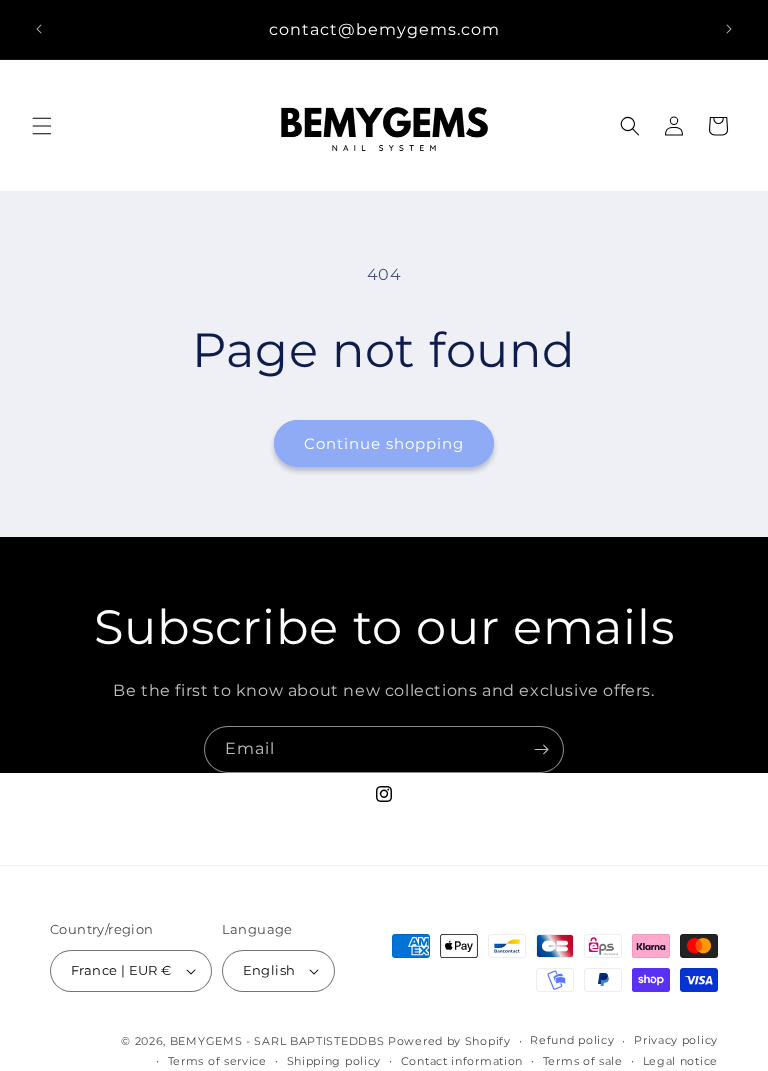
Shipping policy (334, 1061)
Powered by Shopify (449, 1041)
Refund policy (572, 1040)
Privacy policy (676, 1040)
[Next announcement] (729, 29)
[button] (42, 126)
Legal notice (680, 1061)
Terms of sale (583, 1061)
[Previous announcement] (39, 29)
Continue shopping (384, 443)
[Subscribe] (541, 749)
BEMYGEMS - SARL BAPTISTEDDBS (277, 1041)
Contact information (462, 1061)
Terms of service (217, 1061)
